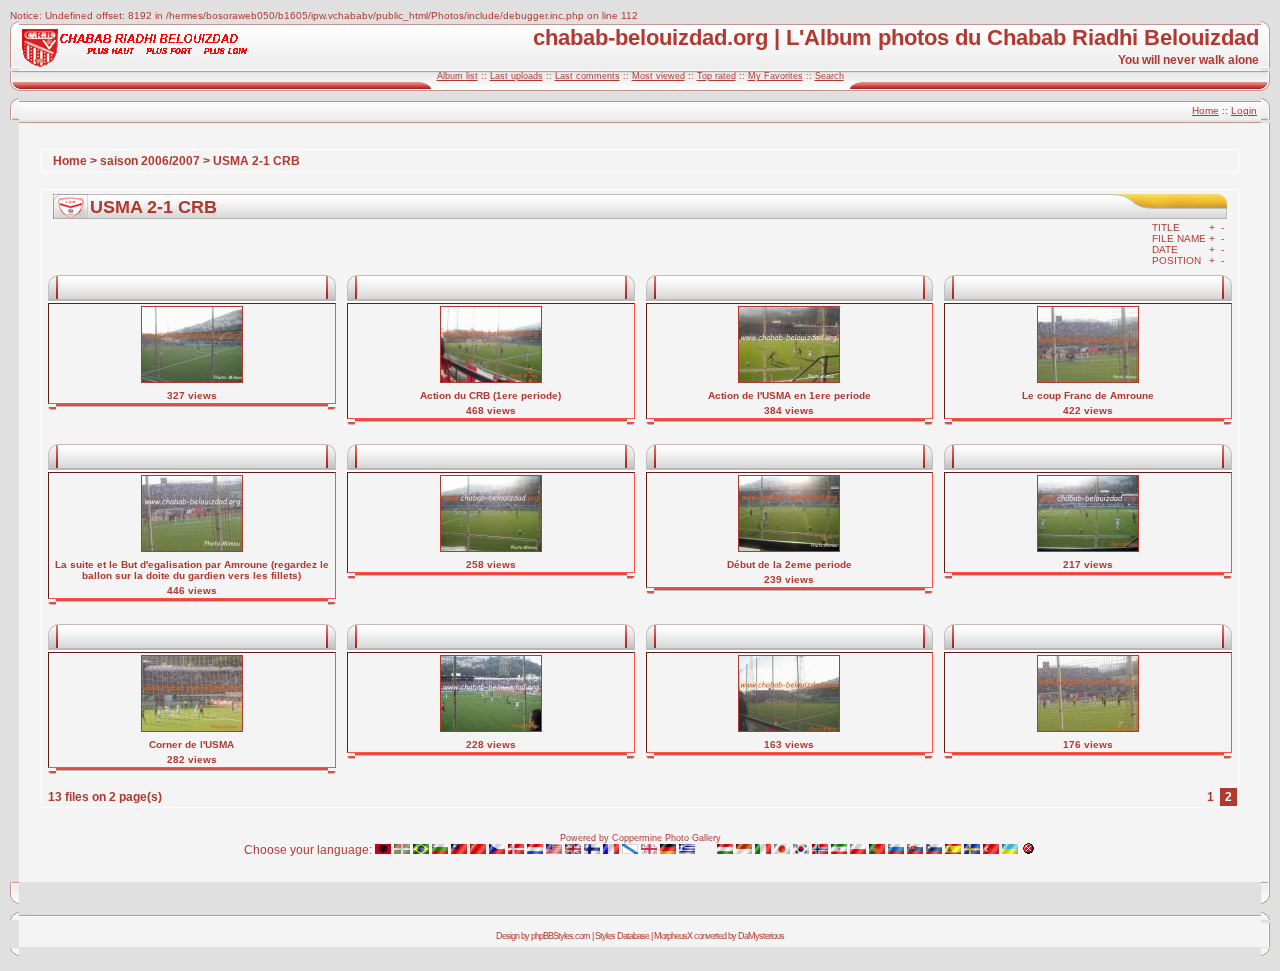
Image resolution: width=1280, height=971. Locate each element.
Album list (457, 76)
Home (1205, 110)
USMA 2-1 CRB (256, 161)
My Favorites (775, 76)
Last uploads (516, 76)
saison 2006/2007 (150, 161)
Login (1244, 110)
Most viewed (658, 76)
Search (829, 76)
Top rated (716, 76)
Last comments (587, 76)
